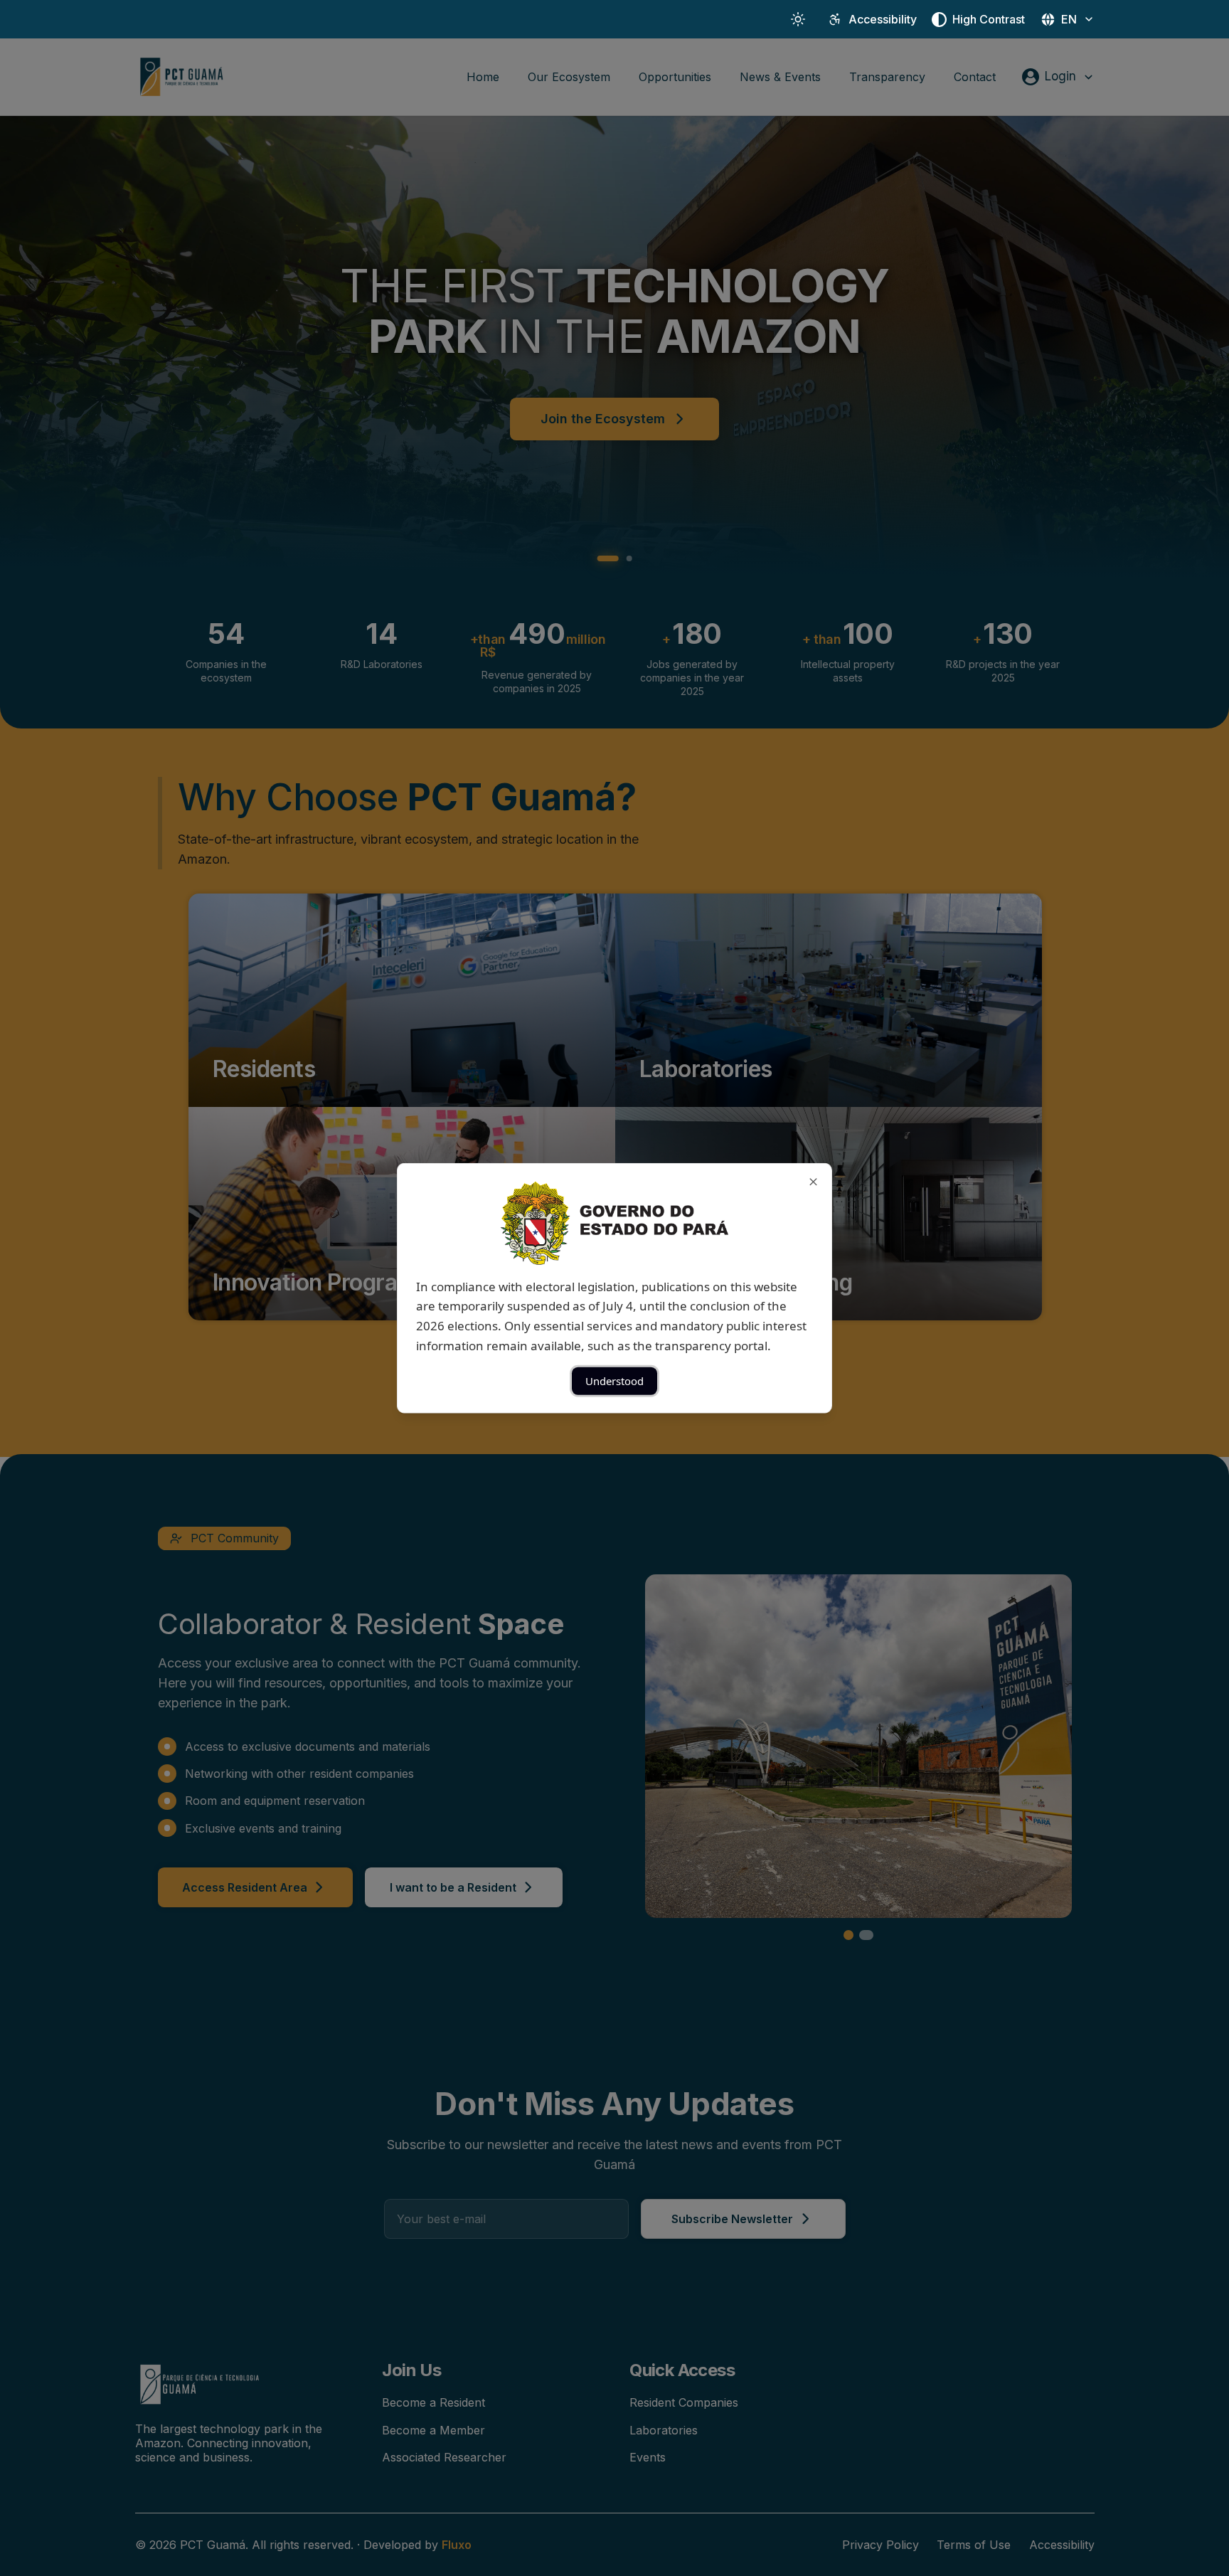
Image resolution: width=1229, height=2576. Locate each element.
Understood (614, 1381)
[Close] (813, 1181)
